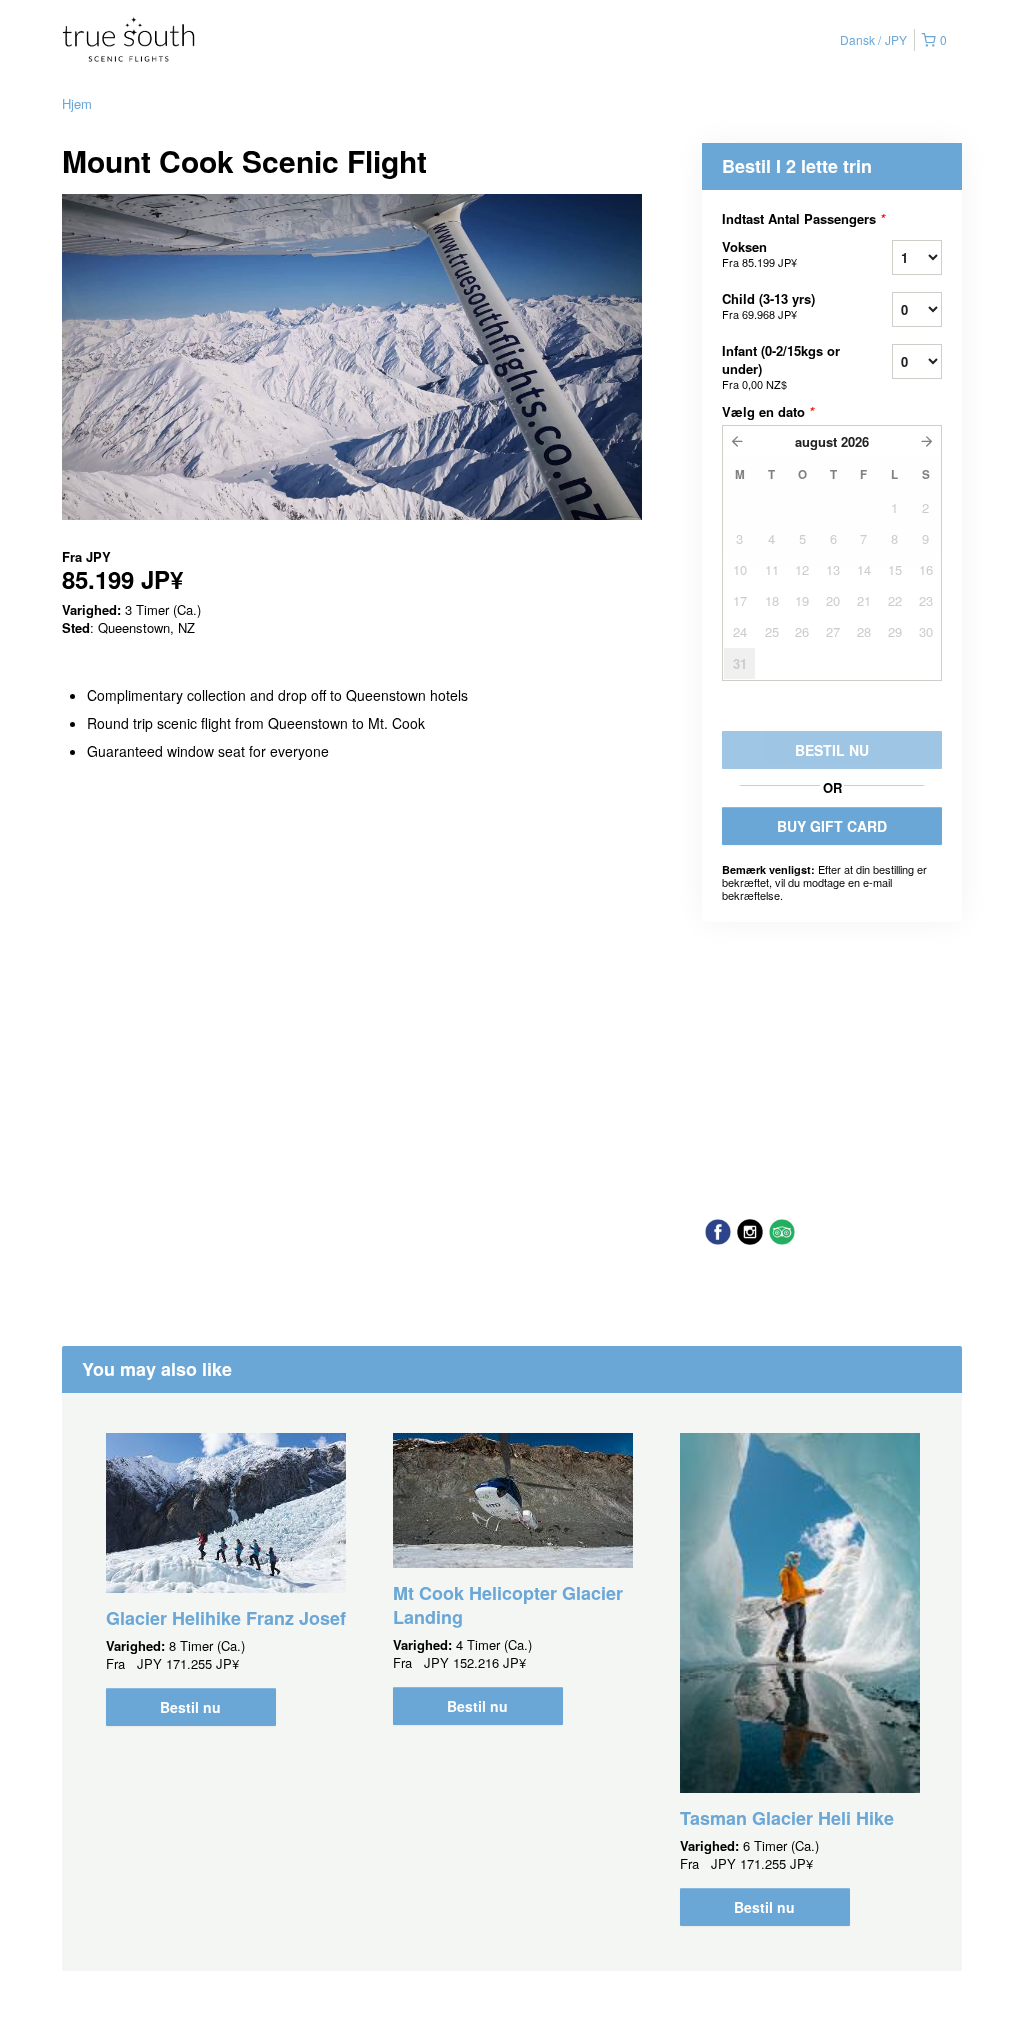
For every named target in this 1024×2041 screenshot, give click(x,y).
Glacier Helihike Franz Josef (226, 1618)
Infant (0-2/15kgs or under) (781, 366)
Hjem (77, 103)
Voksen (759, 253)
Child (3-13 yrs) (768, 305)
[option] (225, 1579)
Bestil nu (190, 1707)
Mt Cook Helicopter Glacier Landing (508, 1605)
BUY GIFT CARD (832, 826)
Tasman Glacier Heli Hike (787, 1818)
